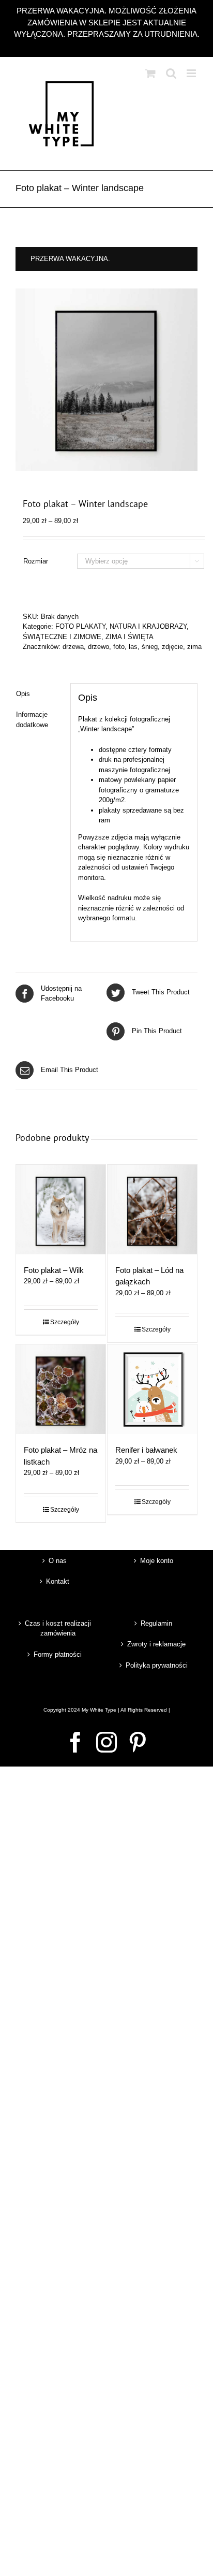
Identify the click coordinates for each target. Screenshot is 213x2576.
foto (119, 647)
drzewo (98, 647)
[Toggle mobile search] (171, 73)
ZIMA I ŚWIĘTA (130, 637)
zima (194, 647)
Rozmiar (36, 561)
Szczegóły (65, 1322)
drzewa (73, 647)
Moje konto (157, 1561)
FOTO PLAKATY (80, 626)
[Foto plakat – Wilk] (61, 1210)
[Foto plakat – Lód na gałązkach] (152, 1210)
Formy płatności (58, 1654)
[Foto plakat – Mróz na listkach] (61, 1389)
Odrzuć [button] (107, 46)
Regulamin (156, 1623)
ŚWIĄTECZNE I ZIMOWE (62, 637)
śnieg (150, 647)
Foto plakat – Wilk (54, 1270)
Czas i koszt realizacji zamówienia (58, 1629)
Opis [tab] (23, 694)
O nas (58, 1561)
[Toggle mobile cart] (150, 73)
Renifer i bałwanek (146, 1450)
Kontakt (58, 1581)
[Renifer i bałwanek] (152, 1389)
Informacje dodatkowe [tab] (32, 720)
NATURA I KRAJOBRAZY (148, 626)
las (133, 647)
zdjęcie (172, 647)
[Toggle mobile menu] (192, 73)
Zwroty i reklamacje (156, 1644)
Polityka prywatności (157, 1665)
